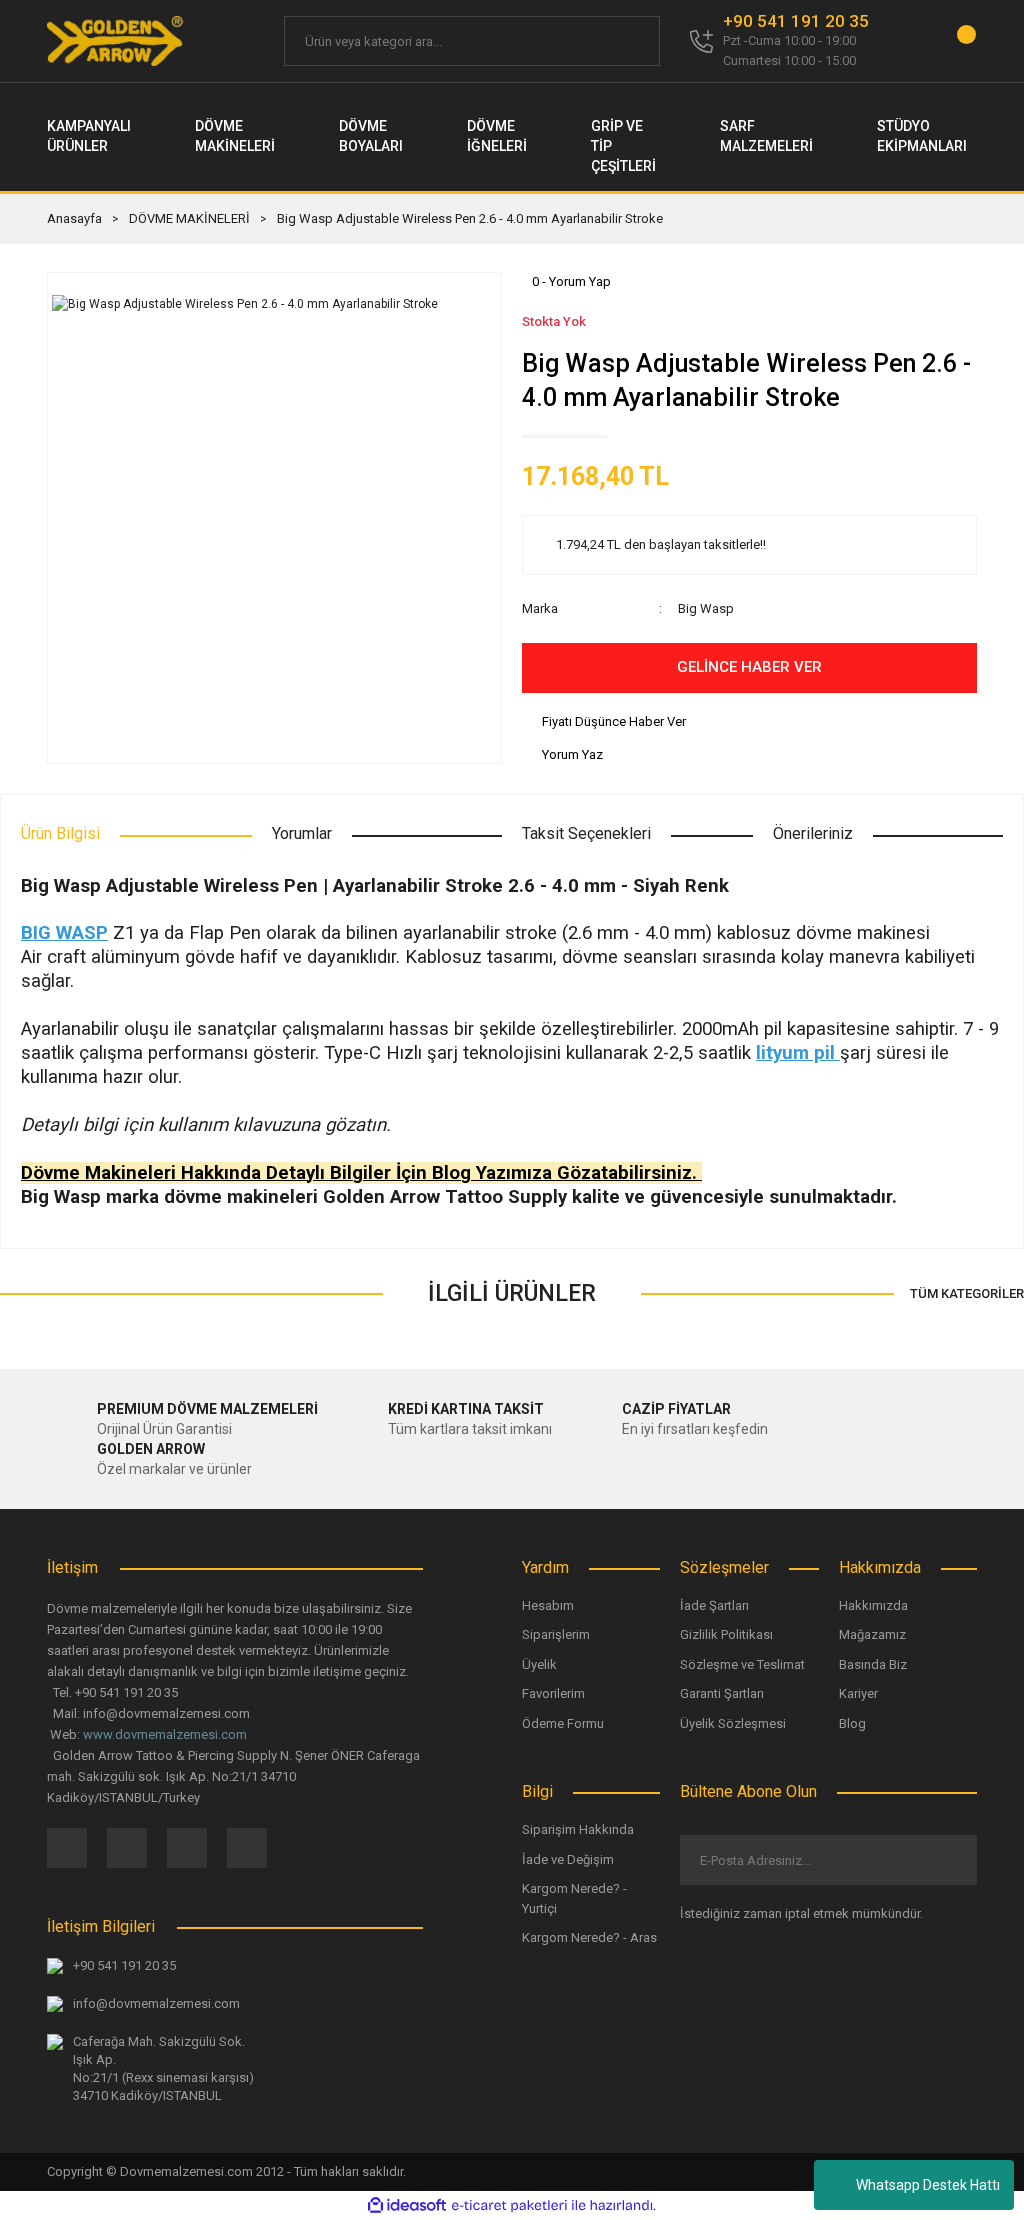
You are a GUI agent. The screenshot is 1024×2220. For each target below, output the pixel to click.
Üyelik (539, 1664)
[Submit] (945, 1860)
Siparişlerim (556, 1634)
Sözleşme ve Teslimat (742, 1664)
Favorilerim (553, 1693)
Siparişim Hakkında (578, 1829)
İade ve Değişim (568, 1859)
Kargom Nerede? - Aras (589, 1937)
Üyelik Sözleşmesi (733, 1723)
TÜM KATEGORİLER (967, 1293)
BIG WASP (64, 933)
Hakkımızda (873, 1605)
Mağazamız (872, 1634)
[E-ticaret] (509, 2205)
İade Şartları (714, 1605)
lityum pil (798, 1053)
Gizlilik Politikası (726, 1634)
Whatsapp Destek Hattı (928, 2185)
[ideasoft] (407, 2205)
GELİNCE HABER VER (749, 667)
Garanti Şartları (722, 1693)
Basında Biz (873, 1664)
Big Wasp (706, 608)
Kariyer (858, 1693)
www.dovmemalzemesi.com (165, 1734)
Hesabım (548, 1605)
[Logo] (116, 41)
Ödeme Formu (563, 1723)
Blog (852, 1723)
